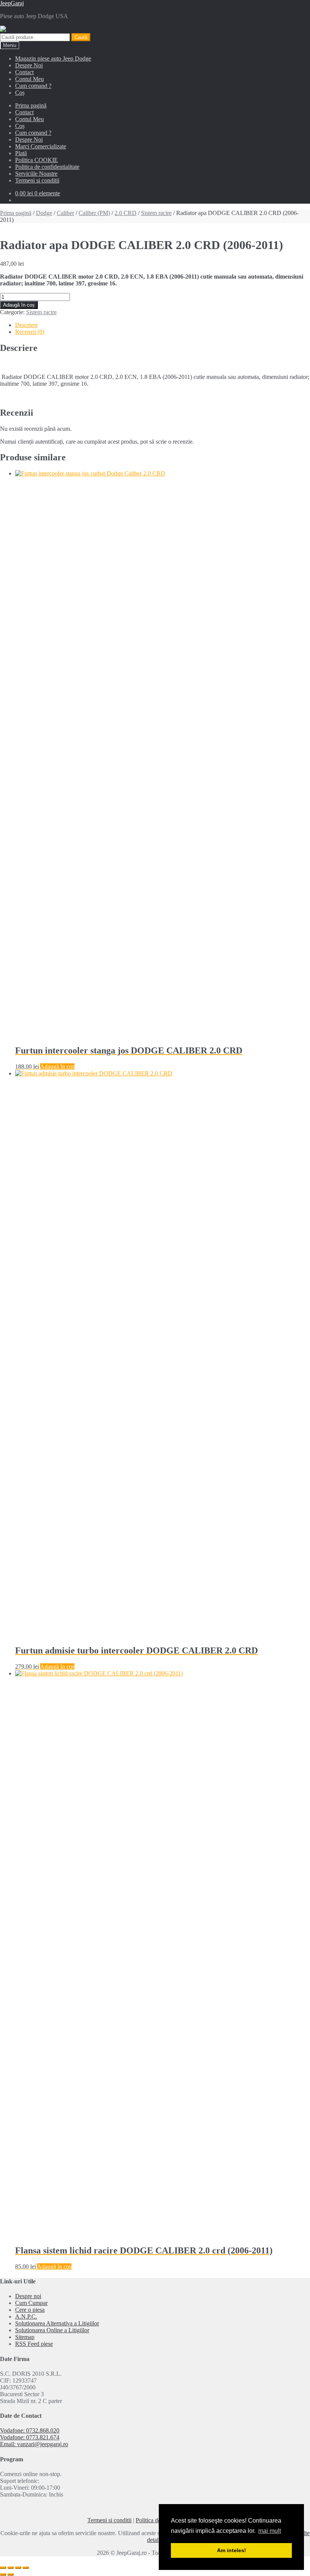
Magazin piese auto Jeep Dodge (53, 58)
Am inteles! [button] (232, 2550)
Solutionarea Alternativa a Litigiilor (57, 2323)
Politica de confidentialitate (47, 167)
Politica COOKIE (36, 160)
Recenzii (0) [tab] (30, 332)
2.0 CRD (126, 213)
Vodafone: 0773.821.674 (30, 2437)
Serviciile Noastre (36, 174)
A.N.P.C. (26, 2317)
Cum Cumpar (31, 2303)
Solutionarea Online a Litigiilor (52, 2330)
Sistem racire (156, 213)
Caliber (65, 213)
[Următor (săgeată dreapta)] (11, 2574)
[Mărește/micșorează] (3, 2568)
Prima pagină (31, 105)
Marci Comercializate (41, 146)
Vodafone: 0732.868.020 (30, 2430)
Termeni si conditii (37, 180)
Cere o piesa (30, 2310)
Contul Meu (29, 79)
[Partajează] (18, 2568)
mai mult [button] (270, 2531)
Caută (81, 37)
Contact (24, 72)
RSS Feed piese (34, 2344)
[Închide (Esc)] (26, 2568)
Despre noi (28, 2296)
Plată (21, 153)
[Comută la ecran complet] (11, 2568)
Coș (20, 93)
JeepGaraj (12, 3)
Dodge (44, 213)
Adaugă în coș (19, 305)
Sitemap (25, 2337)
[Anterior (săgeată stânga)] (3, 2574)
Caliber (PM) (94, 213)
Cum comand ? (33, 86)
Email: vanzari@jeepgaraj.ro (34, 2444)
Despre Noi (29, 65)
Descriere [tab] (26, 325)
